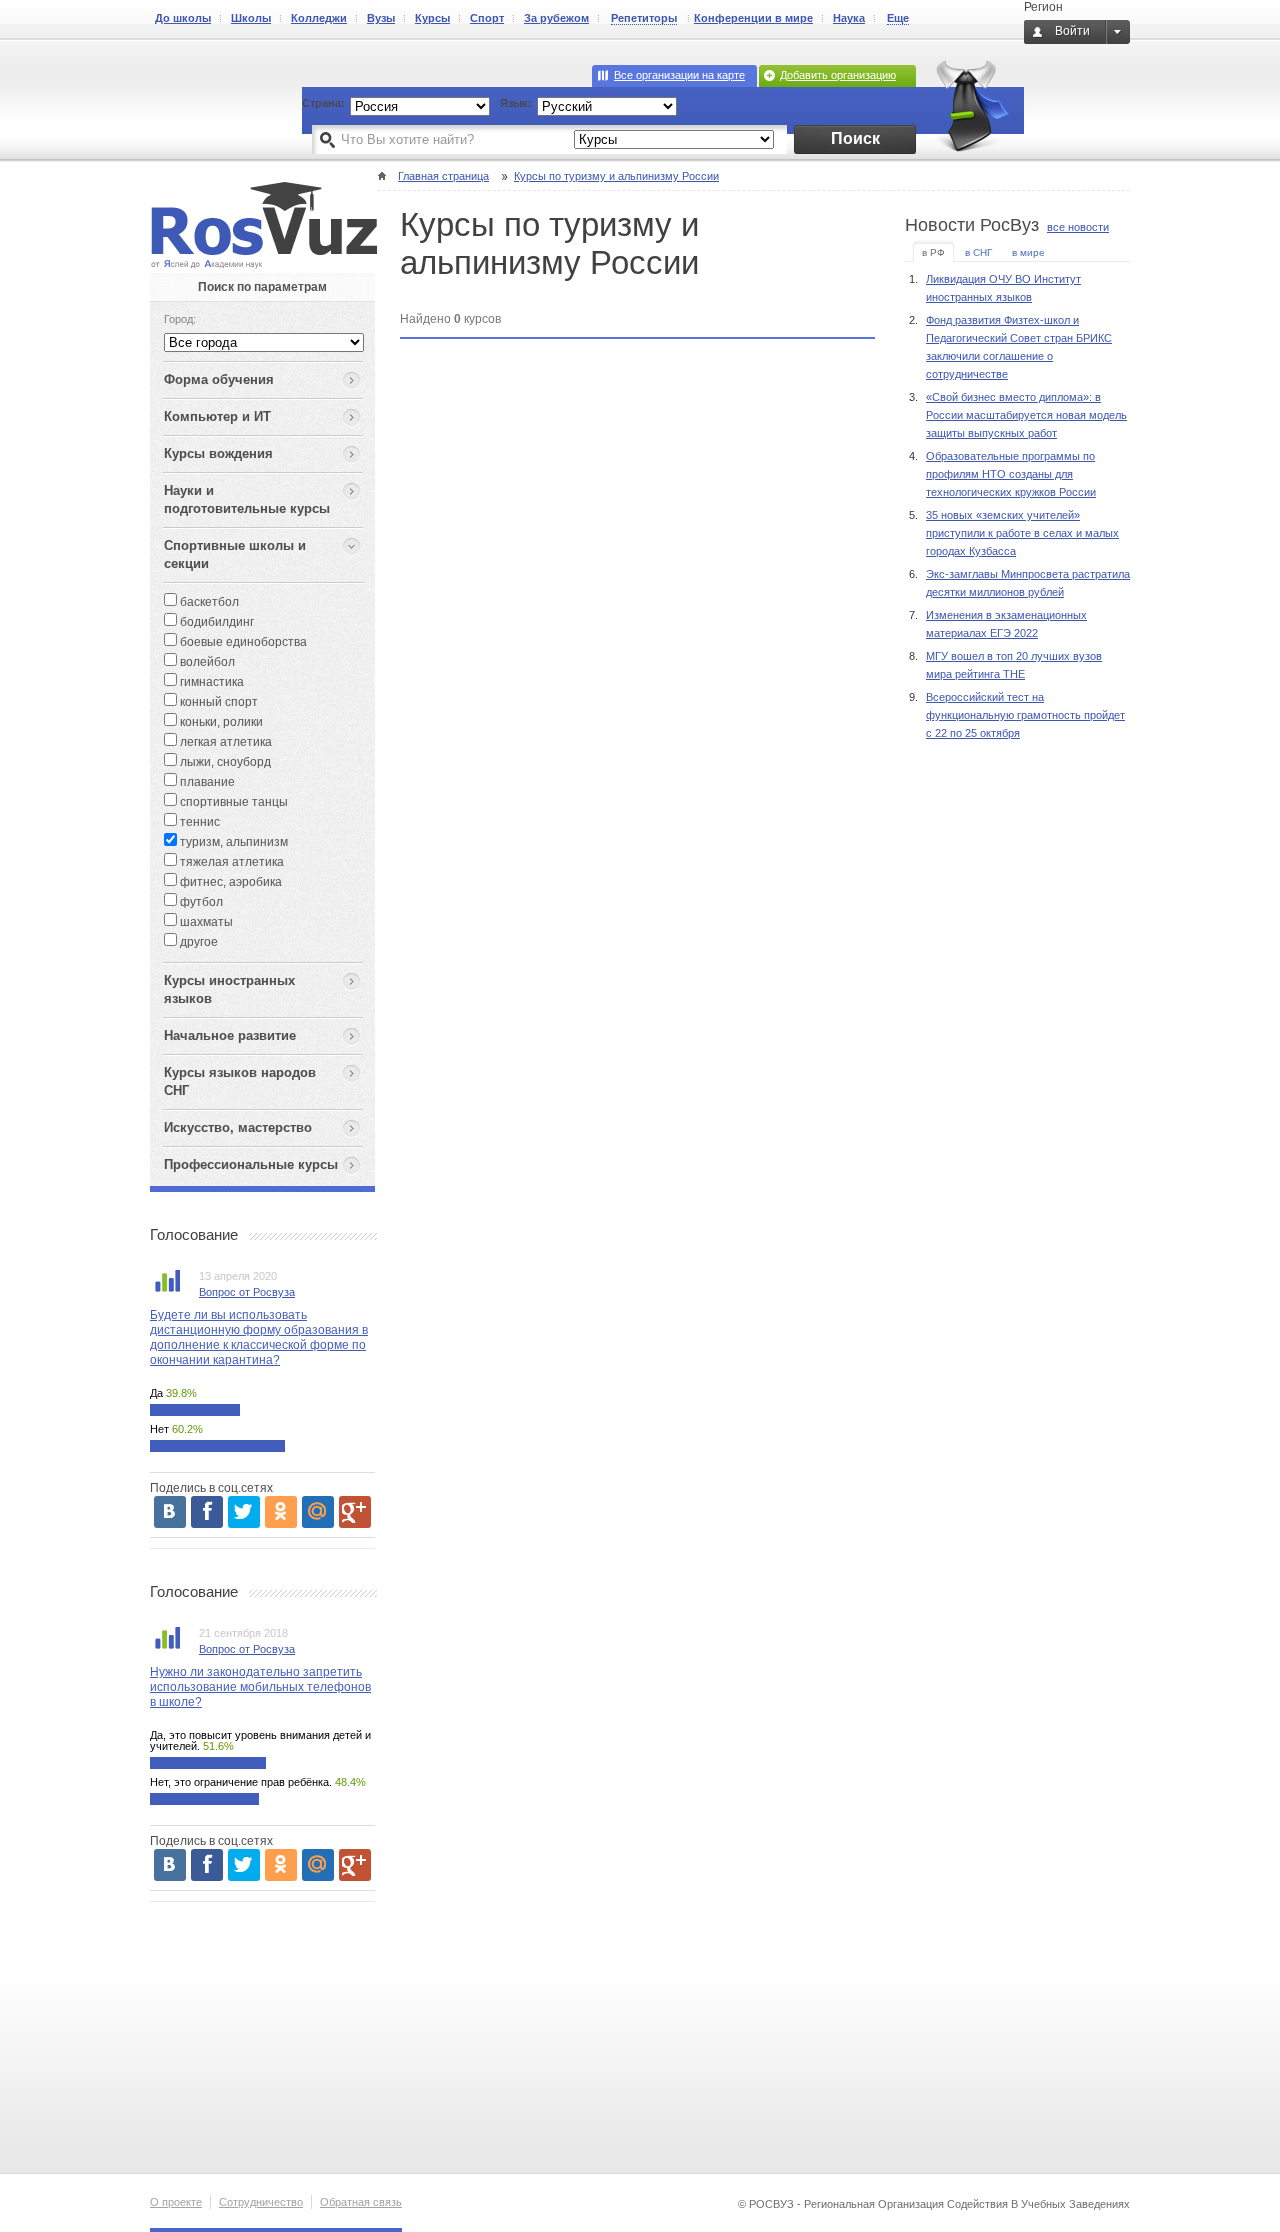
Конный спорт (217, 702)
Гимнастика (210, 682)
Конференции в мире (753, 18)
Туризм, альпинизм (232, 842)
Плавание (206, 782)
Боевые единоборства (242, 642)
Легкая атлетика (224, 742)
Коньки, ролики (220, 722)
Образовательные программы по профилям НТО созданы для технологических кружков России (1011, 474)
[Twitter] (244, 1512)
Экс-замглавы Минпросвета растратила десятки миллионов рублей (1028, 583)
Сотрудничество (261, 2202)
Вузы (381, 18)
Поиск (855, 138)
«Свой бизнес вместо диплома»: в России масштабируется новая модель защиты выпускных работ (1026, 415)
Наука (849, 18)
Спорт (487, 18)
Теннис (198, 822)
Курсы (432, 18)
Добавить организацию (838, 75)
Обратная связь (361, 2202)
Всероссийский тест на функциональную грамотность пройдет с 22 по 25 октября (1025, 715)
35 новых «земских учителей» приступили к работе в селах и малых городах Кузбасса (1022, 533)
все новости (1078, 227)
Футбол (200, 902)
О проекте (176, 2202)
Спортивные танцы (232, 802)
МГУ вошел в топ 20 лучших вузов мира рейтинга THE (1014, 665)
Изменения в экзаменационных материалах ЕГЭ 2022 (1006, 624)
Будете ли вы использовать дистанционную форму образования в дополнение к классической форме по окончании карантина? (259, 1337)
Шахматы (205, 922)
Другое (197, 942)
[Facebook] (207, 1512)
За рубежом (556, 18)
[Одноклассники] (281, 1512)
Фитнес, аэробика (229, 882)
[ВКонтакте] (170, 1512)
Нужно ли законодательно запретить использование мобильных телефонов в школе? (260, 1687)
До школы (183, 18)
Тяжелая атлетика (230, 862)
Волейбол (206, 662)
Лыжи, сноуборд (224, 762)
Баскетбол (208, 602)
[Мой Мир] (318, 1512)
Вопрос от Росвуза (247, 1292)
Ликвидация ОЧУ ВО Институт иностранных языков (1003, 288)
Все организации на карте (679, 75)
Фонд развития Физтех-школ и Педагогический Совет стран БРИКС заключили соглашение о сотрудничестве (1019, 347)
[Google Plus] (355, 1512)
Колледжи (319, 18)
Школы (251, 18)
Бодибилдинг (215, 622)
